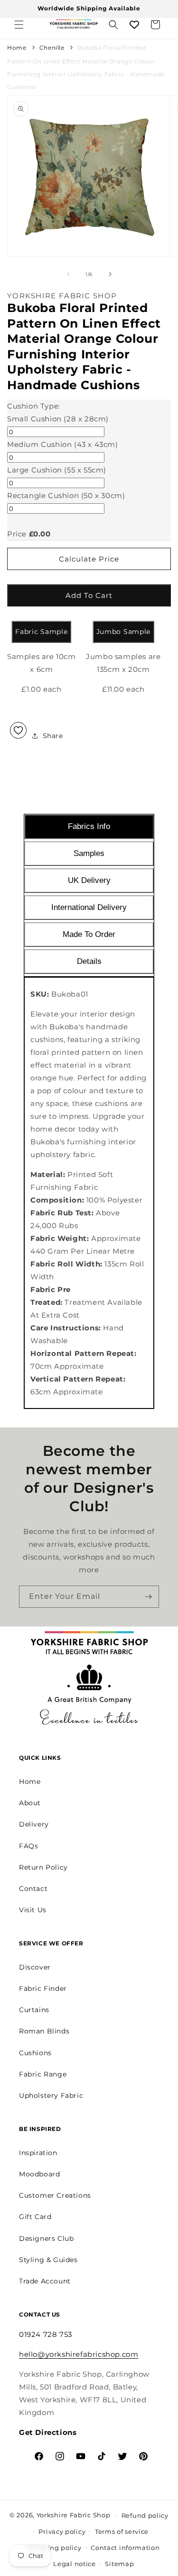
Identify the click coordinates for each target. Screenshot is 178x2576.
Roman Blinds (44, 2031)
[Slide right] (110, 274)
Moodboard (39, 2174)
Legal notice (74, 2564)
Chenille (52, 48)
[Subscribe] (148, 1597)
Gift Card (35, 2217)
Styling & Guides (48, 2260)
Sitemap (119, 2564)
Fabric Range (43, 2074)
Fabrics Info (89, 826)
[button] (19, 25)
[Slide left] (68, 274)
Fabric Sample (41, 632)
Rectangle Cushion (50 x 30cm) (66, 495)
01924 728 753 (46, 2334)
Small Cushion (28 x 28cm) (58, 419)
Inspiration (38, 2153)
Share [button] (53, 736)
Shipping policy (55, 2548)
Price (17, 534)
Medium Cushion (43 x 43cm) (63, 444)
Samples (89, 853)
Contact (33, 1889)
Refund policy (145, 2515)
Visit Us (33, 1910)
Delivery (34, 1824)
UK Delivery (89, 880)
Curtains (34, 2010)
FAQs (28, 1846)
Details (89, 961)
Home (17, 48)
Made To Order (89, 934)
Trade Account (45, 2281)
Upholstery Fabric (51, 2095)
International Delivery (89, 907)
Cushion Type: (34, 406)
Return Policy (43, 1867)
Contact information (125, 2548)
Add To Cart (89, 595)
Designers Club (46, 2238)
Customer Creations (55, 2195)
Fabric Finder (43, 1988)
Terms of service (122, 2531)
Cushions (35, 2053)
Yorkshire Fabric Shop (74, 2514)
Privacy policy (62, 2531)
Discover (35, 1967)
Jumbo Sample (123, 632)
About (30, 1803)
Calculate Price (89, 559)
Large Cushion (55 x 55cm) (57, 470)
